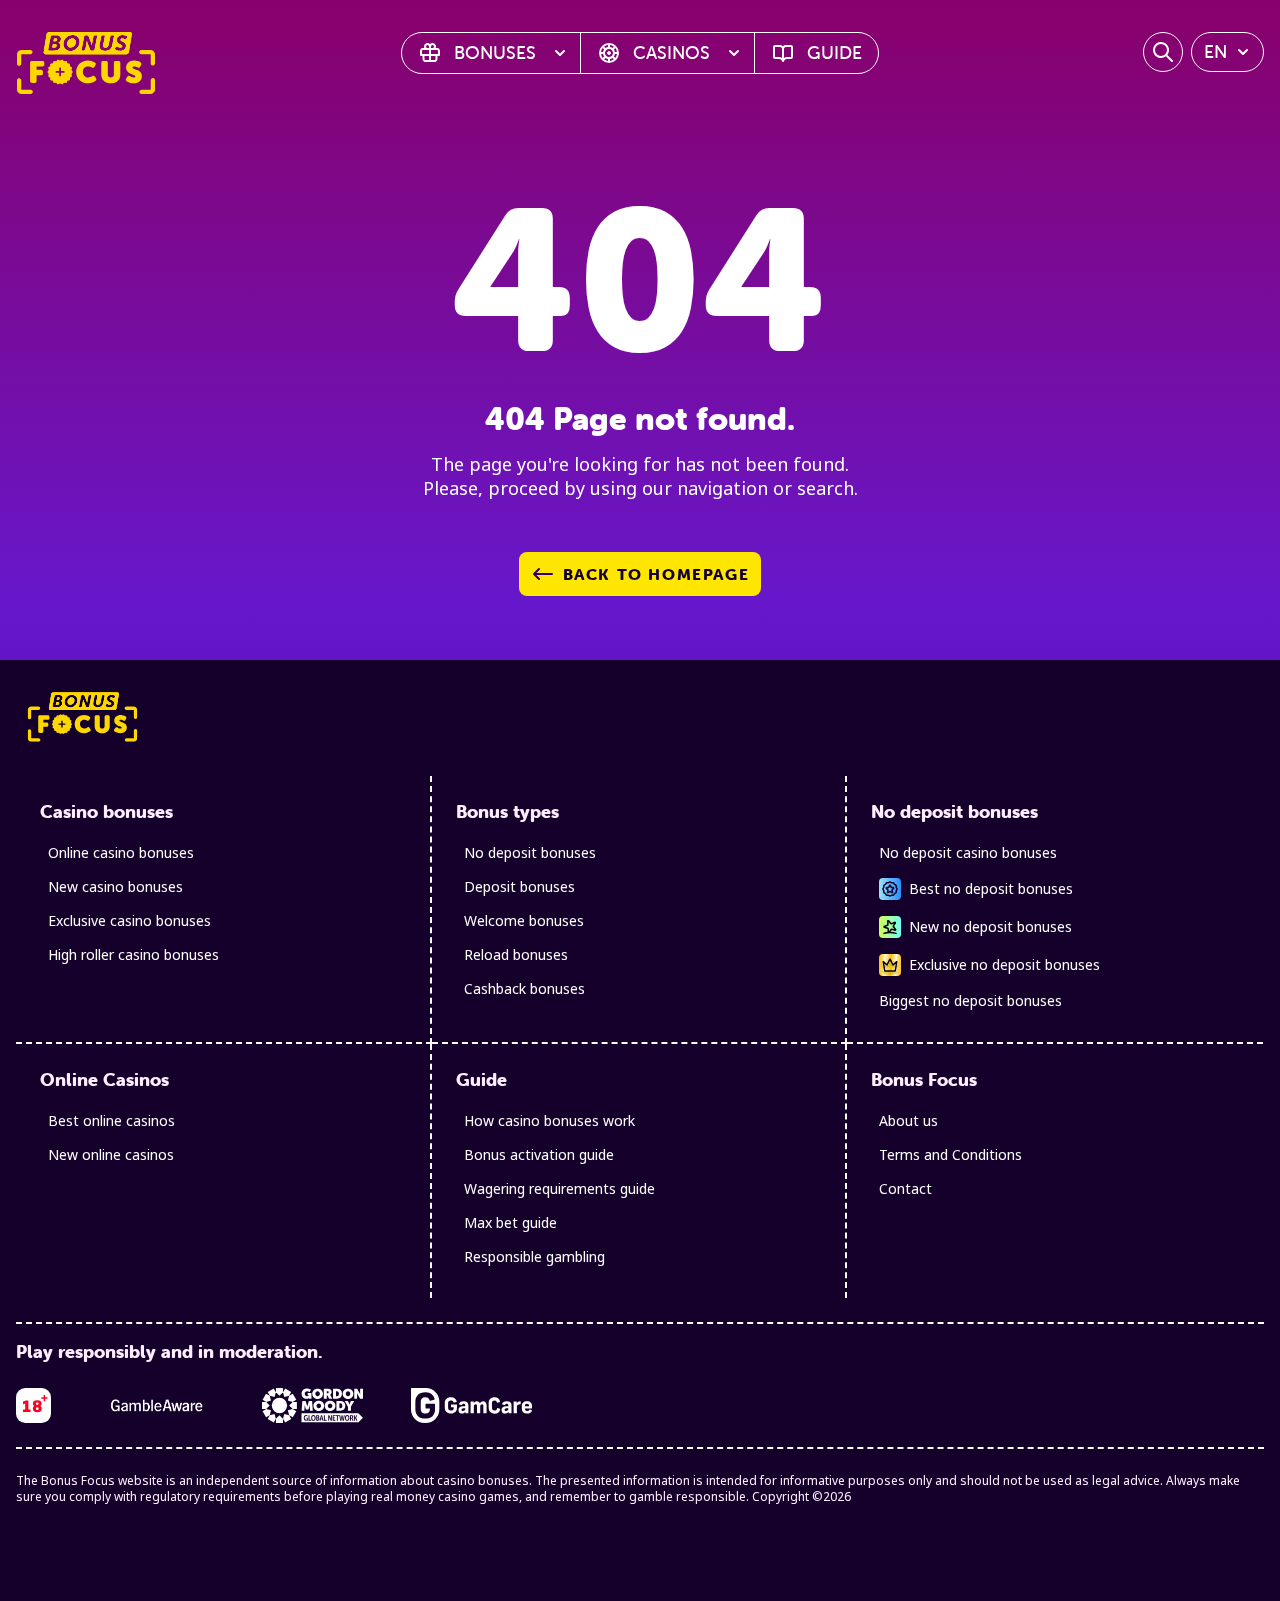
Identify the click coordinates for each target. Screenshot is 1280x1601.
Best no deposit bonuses (991, 888)
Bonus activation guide (539, 1154)
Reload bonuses (516, 954)
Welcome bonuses (524, 920)
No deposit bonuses (530, 852)
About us (908, 1120)
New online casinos (111, 1154)
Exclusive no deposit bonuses (1004, 964)
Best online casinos (111, 1120)
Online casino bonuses (121, 852)
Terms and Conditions (950, 1154)
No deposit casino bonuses (968, 852)
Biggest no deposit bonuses (970, 1000)
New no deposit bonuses (990, 926)
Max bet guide (510, 1222)
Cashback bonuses (524, 988)
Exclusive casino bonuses (129, 920)
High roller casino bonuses (133, 954)
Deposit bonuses (519, 886)
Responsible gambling (534, 1256)
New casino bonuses (115, 886)
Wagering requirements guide (559, 1188)
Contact (905, 1188)
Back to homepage (656, 574)
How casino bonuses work (549, 1120)
